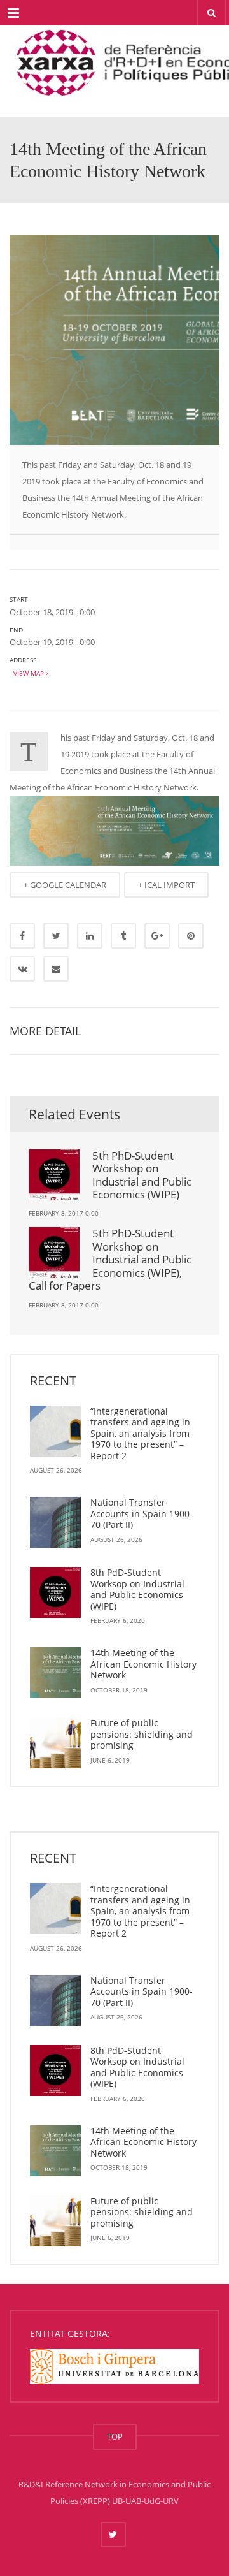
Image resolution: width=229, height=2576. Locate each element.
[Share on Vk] (22, 969)
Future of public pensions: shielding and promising (142, 1734)
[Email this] (56, 969)
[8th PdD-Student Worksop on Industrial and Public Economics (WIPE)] (55, 1592)
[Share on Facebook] (22, 936)
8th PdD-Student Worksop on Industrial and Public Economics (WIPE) (137, 1589)
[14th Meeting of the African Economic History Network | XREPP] (114, 57)
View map (28, 673)
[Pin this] (191, 936)
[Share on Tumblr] (123, 936)
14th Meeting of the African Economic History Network (143, 1664)
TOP (115, 2436)
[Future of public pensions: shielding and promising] (55, 1743)
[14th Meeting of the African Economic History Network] (55, 1673)
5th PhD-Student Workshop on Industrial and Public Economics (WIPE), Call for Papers (110, 1259)
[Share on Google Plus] (157, 936)
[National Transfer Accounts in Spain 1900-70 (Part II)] (55, 1522)
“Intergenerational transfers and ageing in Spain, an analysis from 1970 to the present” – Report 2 (140, 1433)
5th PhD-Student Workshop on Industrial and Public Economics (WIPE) (142, 1175)
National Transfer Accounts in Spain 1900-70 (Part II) (142, 1513)
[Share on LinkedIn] (90, 936)
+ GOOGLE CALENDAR (65, 885)
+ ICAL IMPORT (166, 885)
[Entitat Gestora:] (114, 2366)
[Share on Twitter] (56, 936)
